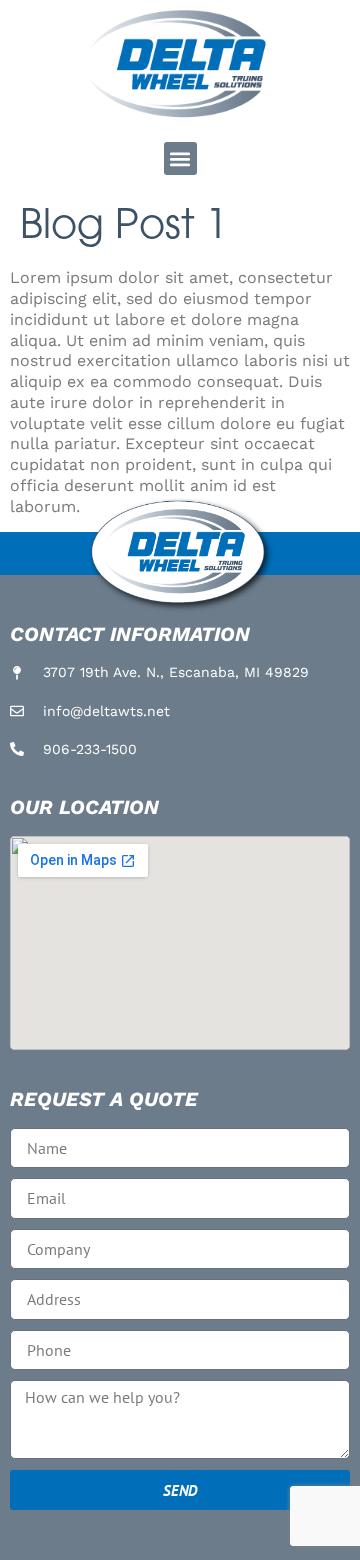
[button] (180, 158)
